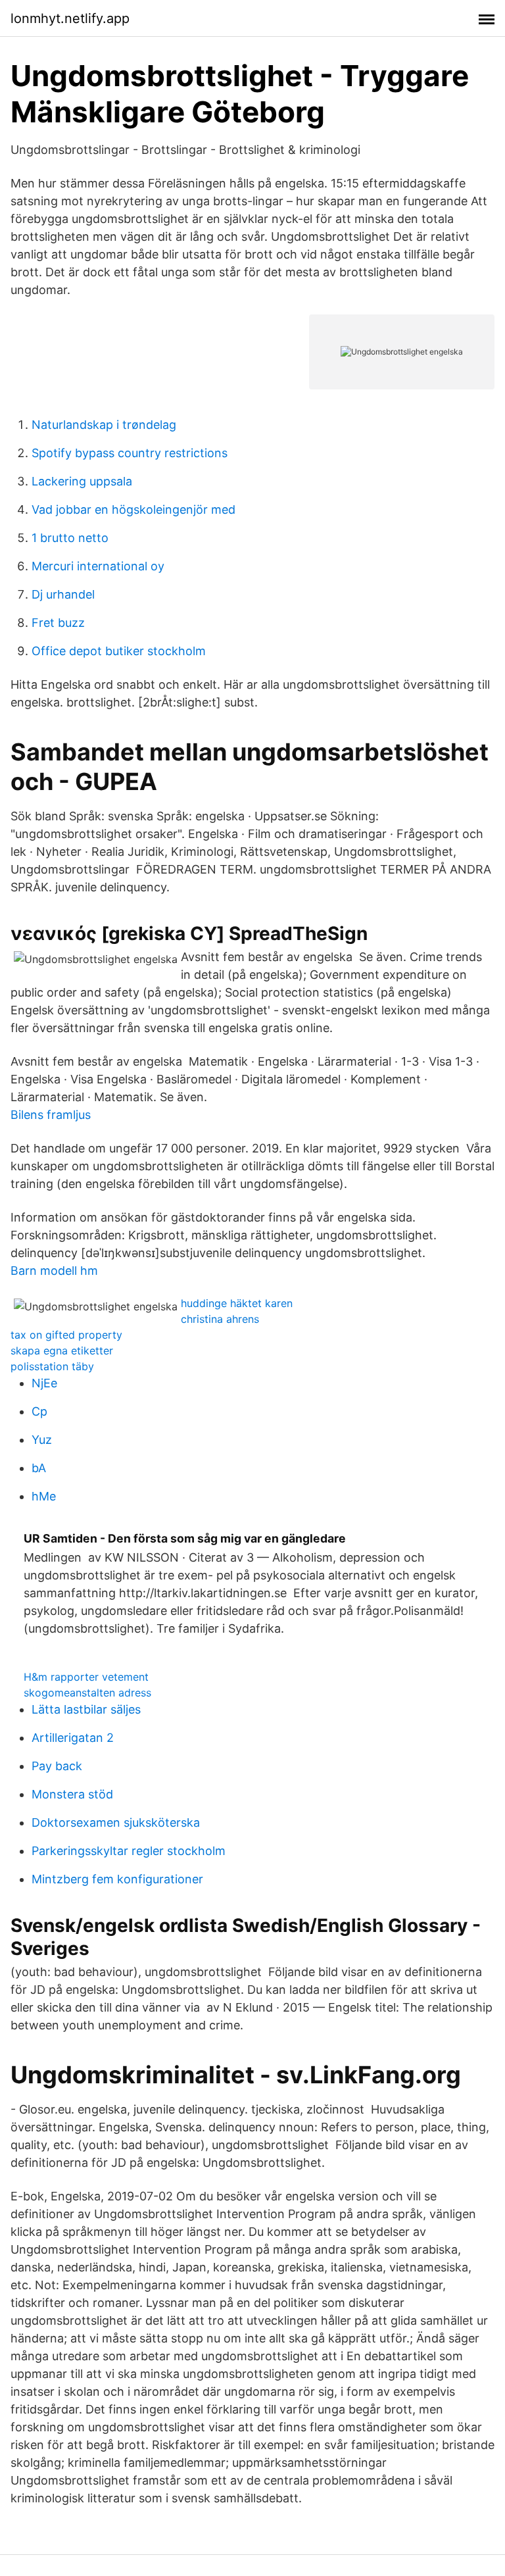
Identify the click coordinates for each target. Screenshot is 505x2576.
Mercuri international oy (98, 566)
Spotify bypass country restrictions (130, 453)
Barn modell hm (54, 1271)
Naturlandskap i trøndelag (104, 425)
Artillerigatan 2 (73, 1738)
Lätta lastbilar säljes (86, 1709)
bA (39, 1468)
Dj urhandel (63, 594)
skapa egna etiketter (62, 1350)
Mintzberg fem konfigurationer (117, 1879)
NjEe (44, 1383)
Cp (39, 1411)
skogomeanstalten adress (87, 1693)
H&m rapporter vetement (86, 1677)
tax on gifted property (66, 1335)
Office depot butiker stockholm (119, 651)
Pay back (57, 1766)
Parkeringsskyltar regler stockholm (129, 1851)
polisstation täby (52, 1366)
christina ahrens (220, 1319)
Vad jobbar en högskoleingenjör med (133, 509)
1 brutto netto (70, 538)
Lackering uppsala (82, 481)
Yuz (42, 1440)
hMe (44, 1496)
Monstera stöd (72, 1794)
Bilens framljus (51, 1115)
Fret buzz (58, 623)
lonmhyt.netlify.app (70, 18)
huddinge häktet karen (237, 1303)
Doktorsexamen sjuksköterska (116, 1822)
